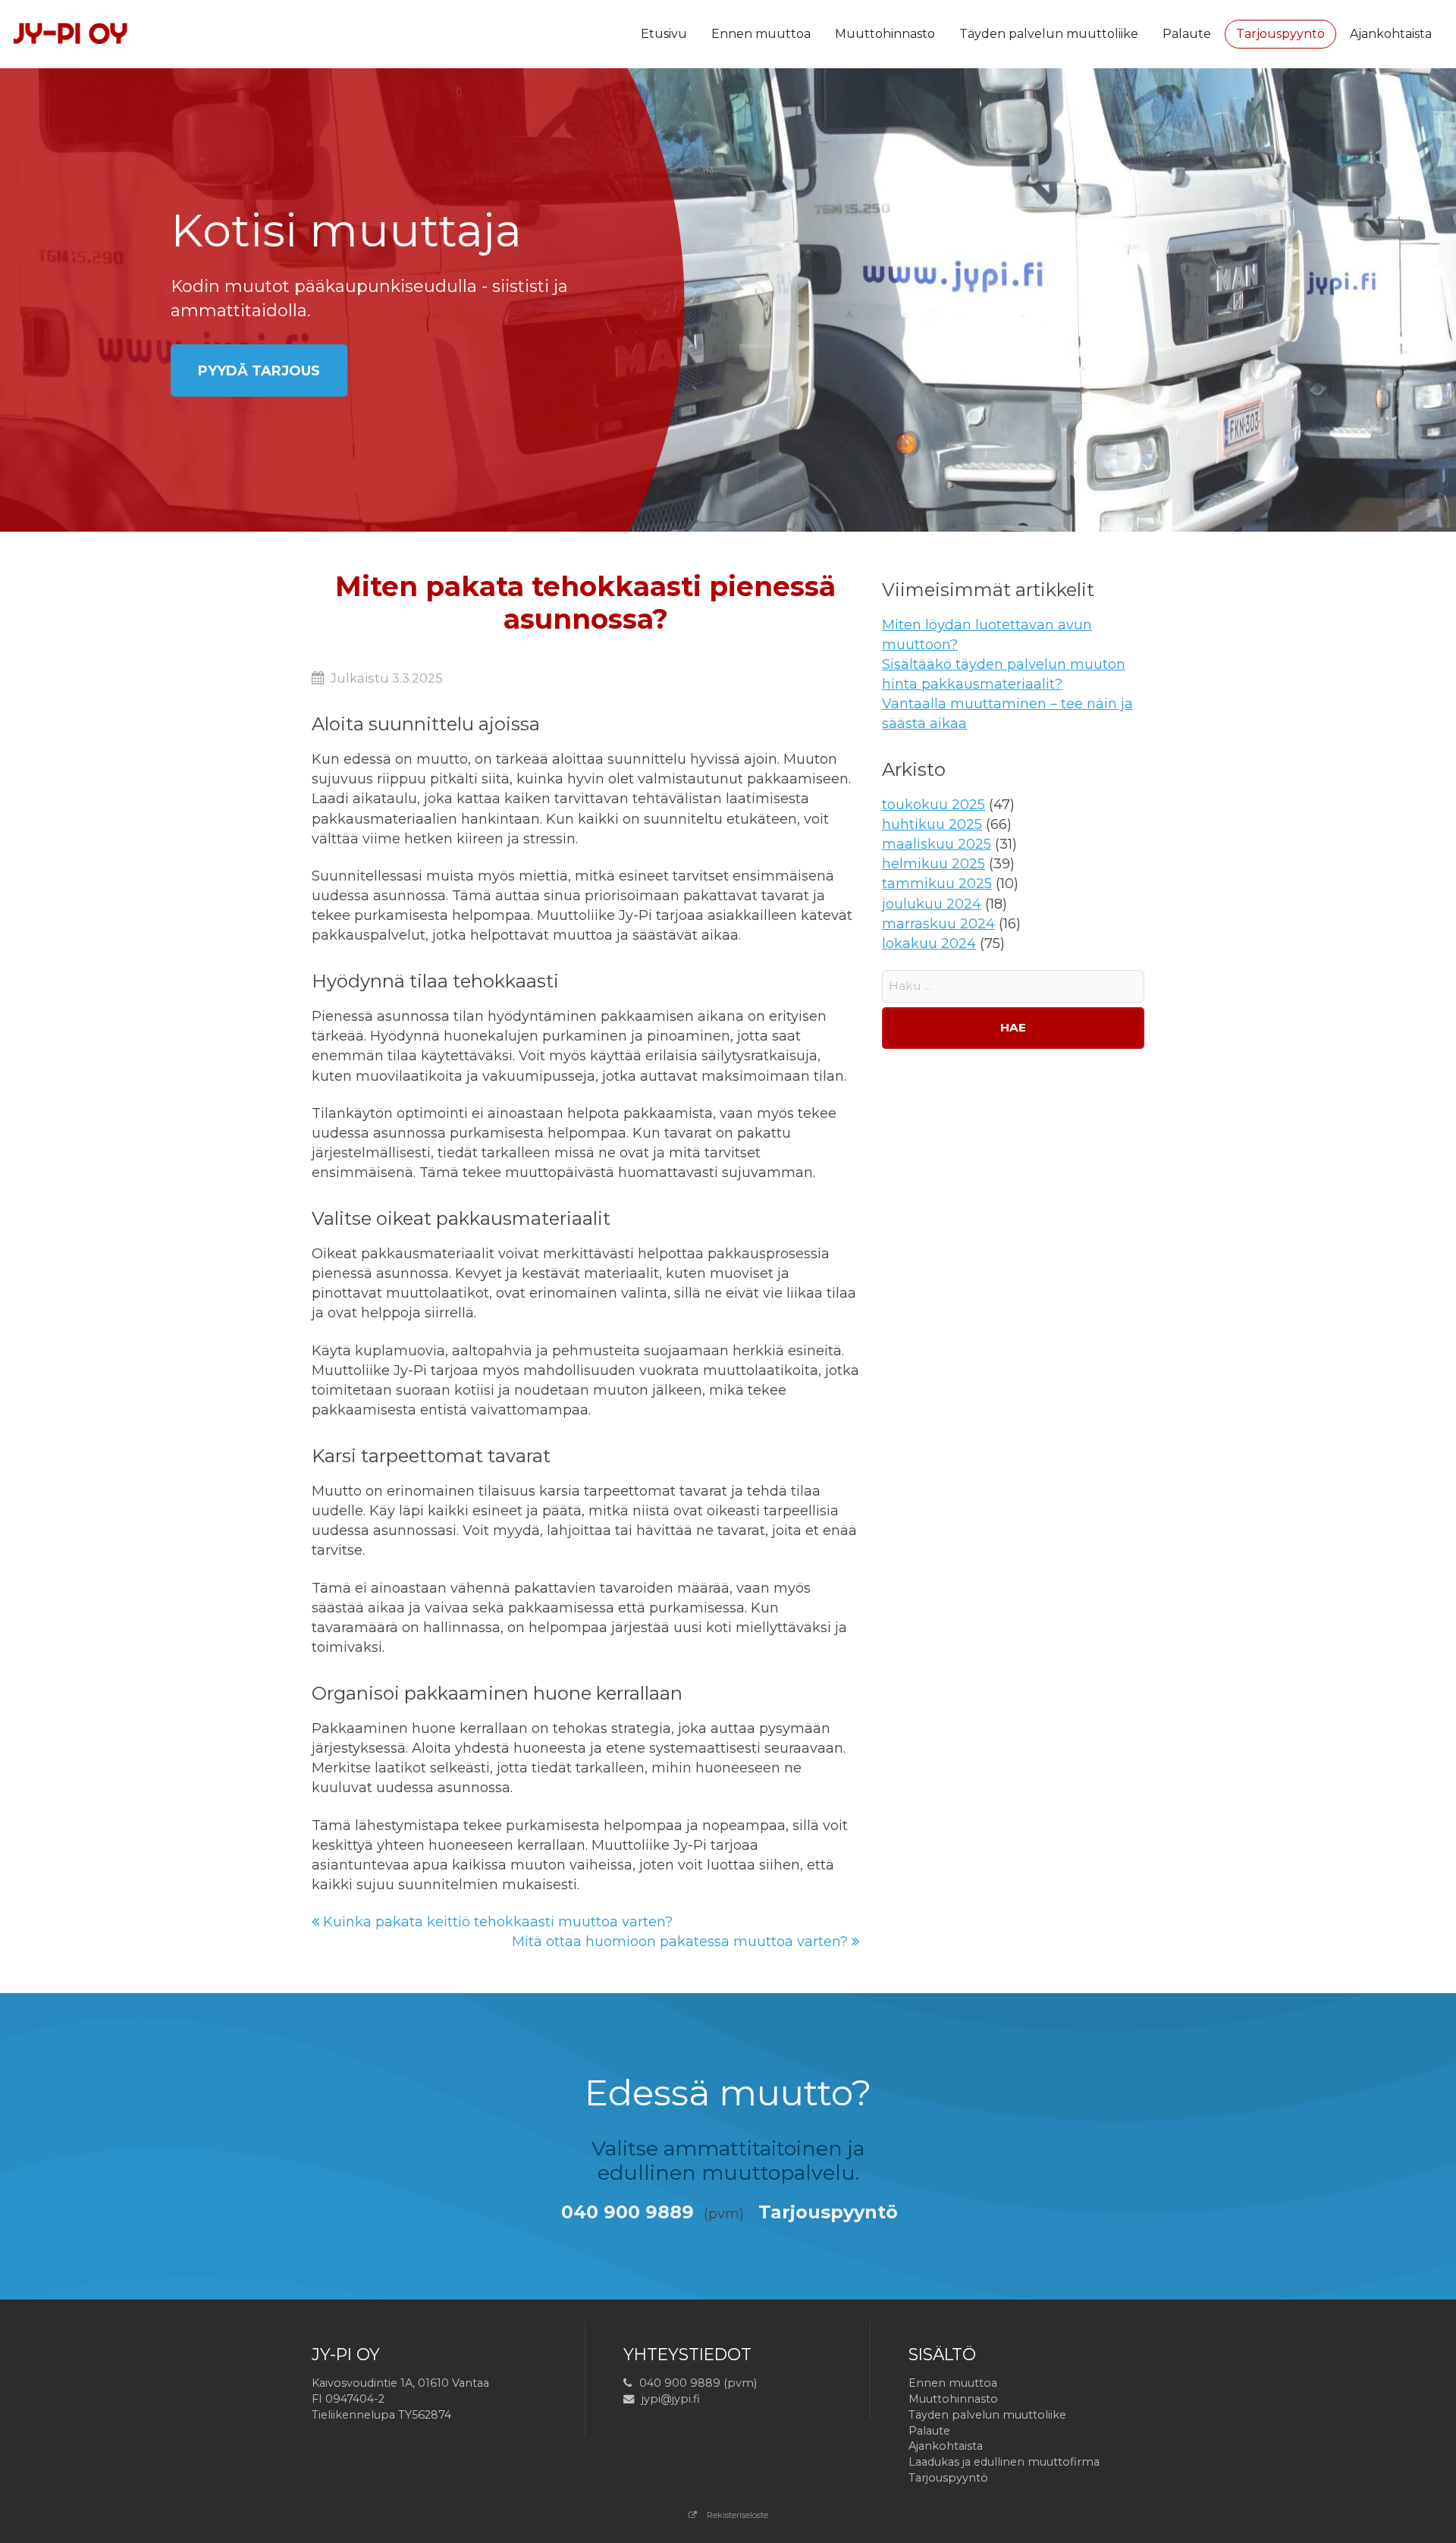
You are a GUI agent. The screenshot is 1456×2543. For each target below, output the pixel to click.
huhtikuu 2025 (932, 824)
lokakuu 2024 (929, 943)
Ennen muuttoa (761, 34)
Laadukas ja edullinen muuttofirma (1004, 2462)
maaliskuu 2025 (937, 844)
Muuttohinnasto (885, 34)
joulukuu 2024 (932, 904)
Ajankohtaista (1391, 34)
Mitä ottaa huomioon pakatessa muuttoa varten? (682, 1942)
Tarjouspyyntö (1280, 34)
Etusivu (664, 34)
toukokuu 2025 (934, 805)
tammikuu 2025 (937, 884)
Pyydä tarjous (259, 371)
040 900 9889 (628, 2212)
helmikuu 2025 (934, 864)
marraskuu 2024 (938, 924)
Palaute (1187, 34)
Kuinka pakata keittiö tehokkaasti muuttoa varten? (496, 1922)
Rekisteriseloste (736, 2515)
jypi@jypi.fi (671, 2399)
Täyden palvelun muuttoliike (1049, 34)
